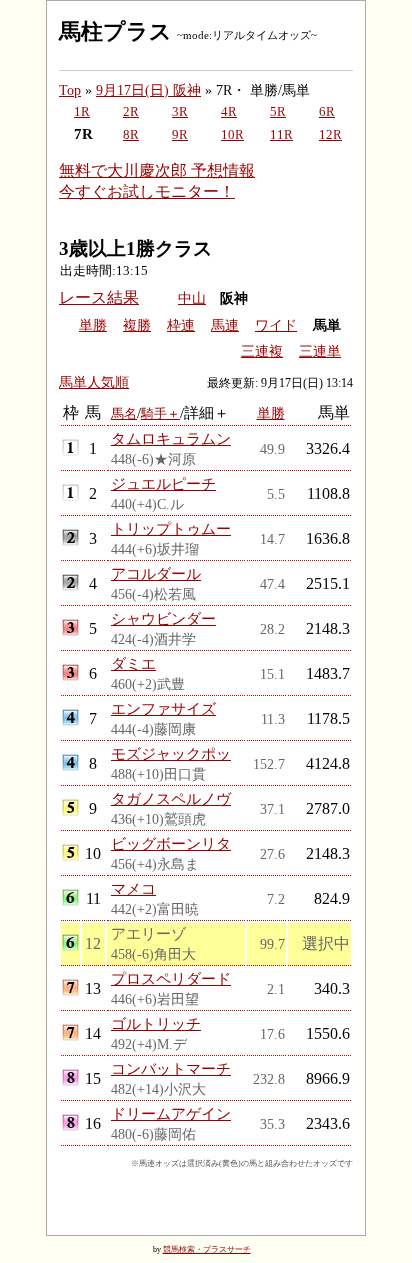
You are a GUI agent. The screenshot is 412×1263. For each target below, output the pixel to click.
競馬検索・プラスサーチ (207, 1249)
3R (180, 112)
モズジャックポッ (171, 753)
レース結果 (99, 297)
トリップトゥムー (171, 528)
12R (330, 135)
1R (82, 112)
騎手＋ (160, 413)
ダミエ (133, 663)
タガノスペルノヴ (171, 798)
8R (131, 135)
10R (232, 135)
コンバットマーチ (171, 1068)
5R (278, 112)
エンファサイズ (163, 708)
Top (70, 90)
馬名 (124, 413)
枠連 (181, 325)
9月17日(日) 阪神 (148, 90)
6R (327, 112)
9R (180, 135)
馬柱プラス (115, 31)
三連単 (320, 351)
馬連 (225, 325)
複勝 (137, 325)
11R (281, 135)
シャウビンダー (163, 618)
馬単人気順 (94, 382)
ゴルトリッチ (156, 1023)
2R (131, 112)
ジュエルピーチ (163, 483)
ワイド (276, 325)
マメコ (133, 888)
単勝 (93, 325)
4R (229, 112)
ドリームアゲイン (171, 1113)
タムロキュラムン (171, 438)
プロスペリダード (171, 978)
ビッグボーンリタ (171, 843)
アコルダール (156, 573)
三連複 (262, 351)
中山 (192, 298)
